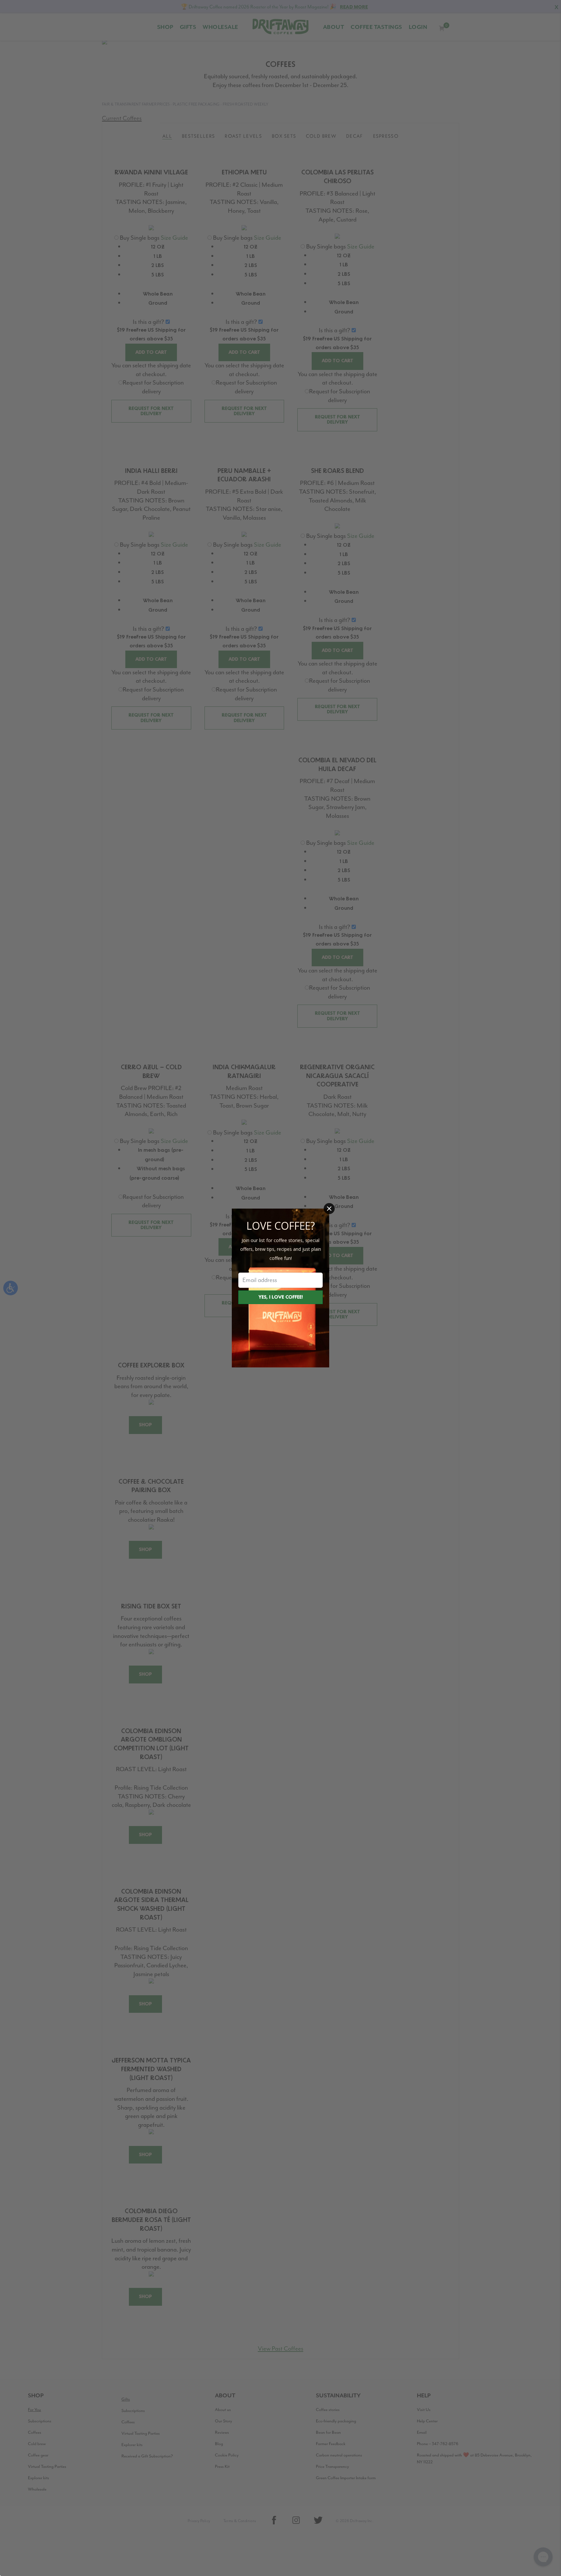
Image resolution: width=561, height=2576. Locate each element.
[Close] (329, 1209)
